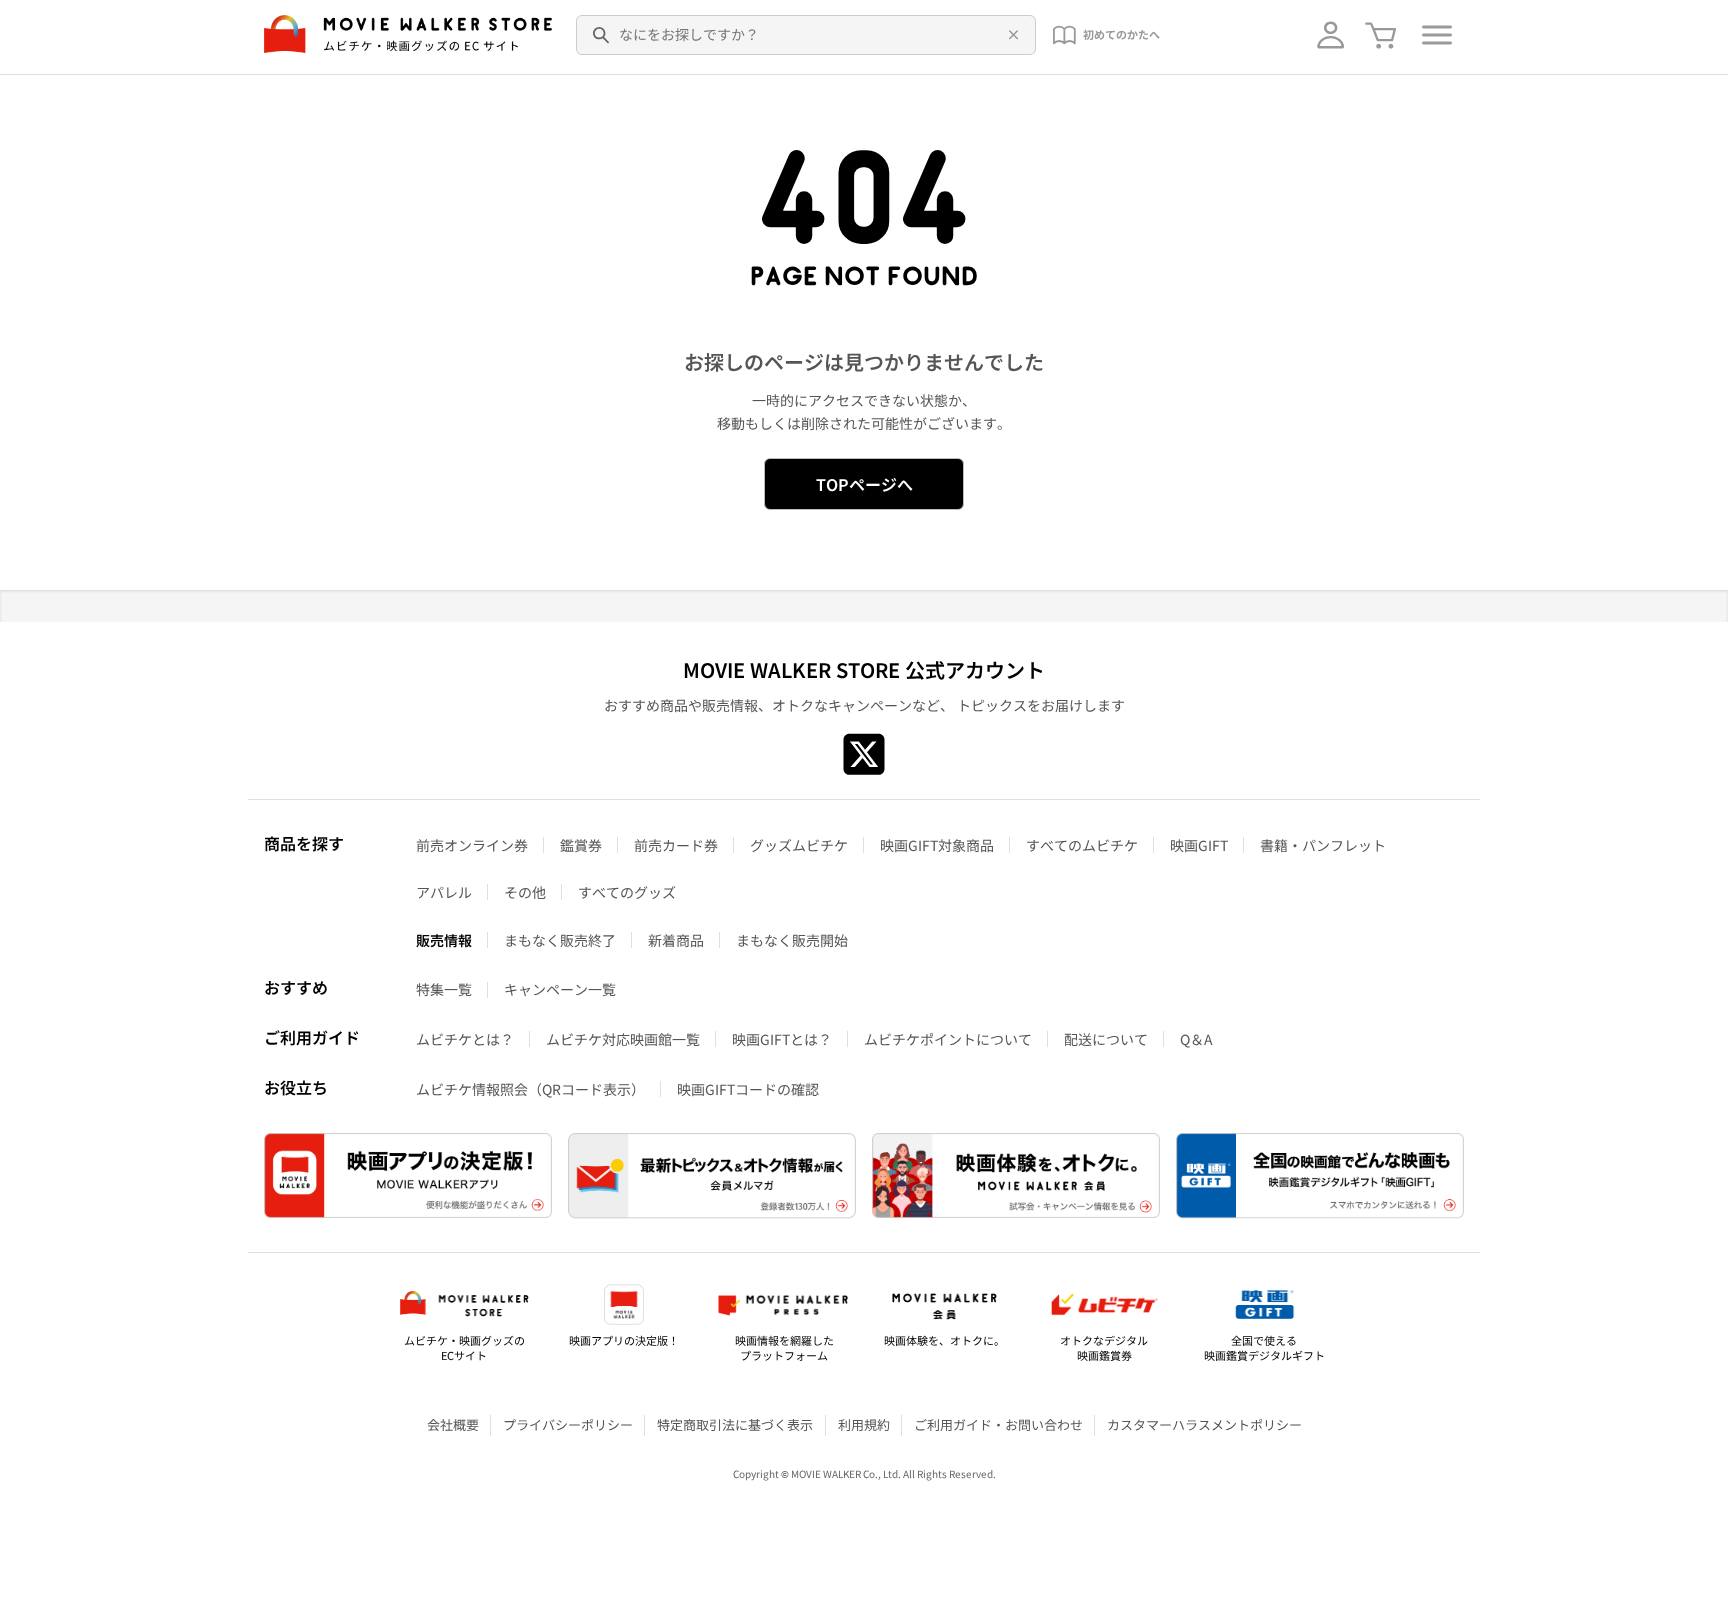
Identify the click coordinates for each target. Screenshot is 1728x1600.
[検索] (602, 35)
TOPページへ (864, 484)
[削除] (1010, 35)
